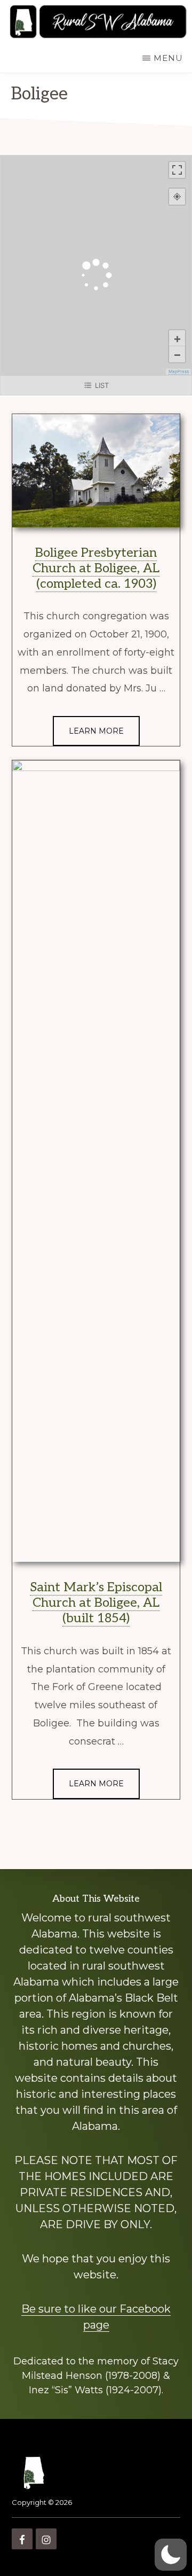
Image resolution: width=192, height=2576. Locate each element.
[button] (171, 2555)
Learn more (96, 731)
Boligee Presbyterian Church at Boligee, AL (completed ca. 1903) (96, 568)
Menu (168, 58)
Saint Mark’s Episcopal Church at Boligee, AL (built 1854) (96, 1603)
